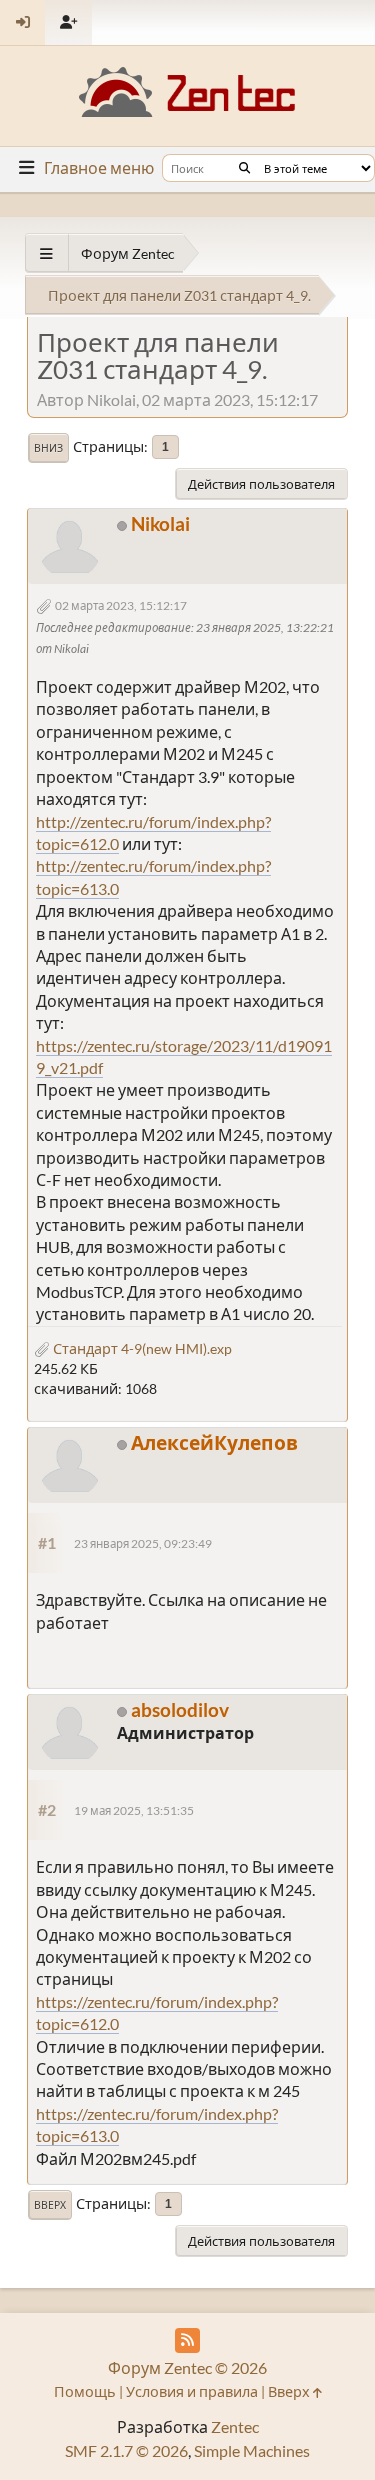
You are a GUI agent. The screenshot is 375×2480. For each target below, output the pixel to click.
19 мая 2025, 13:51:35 (134, 1810)
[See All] (46, 253)
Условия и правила (192, 2391)
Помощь (85, 2391)
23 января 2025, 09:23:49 (143, 1543)
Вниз (48, 448)
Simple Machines (252, 2450)
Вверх (50, 2205)
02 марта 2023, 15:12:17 (121, 605)
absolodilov (180, 1709)
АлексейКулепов (214, 1442)
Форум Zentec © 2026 (187, 2367)
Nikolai (160, 523)
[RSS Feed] (187, 2340)
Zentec (235, 2426)
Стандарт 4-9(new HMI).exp (141, 1348)
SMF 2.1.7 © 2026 (126, 2450)
